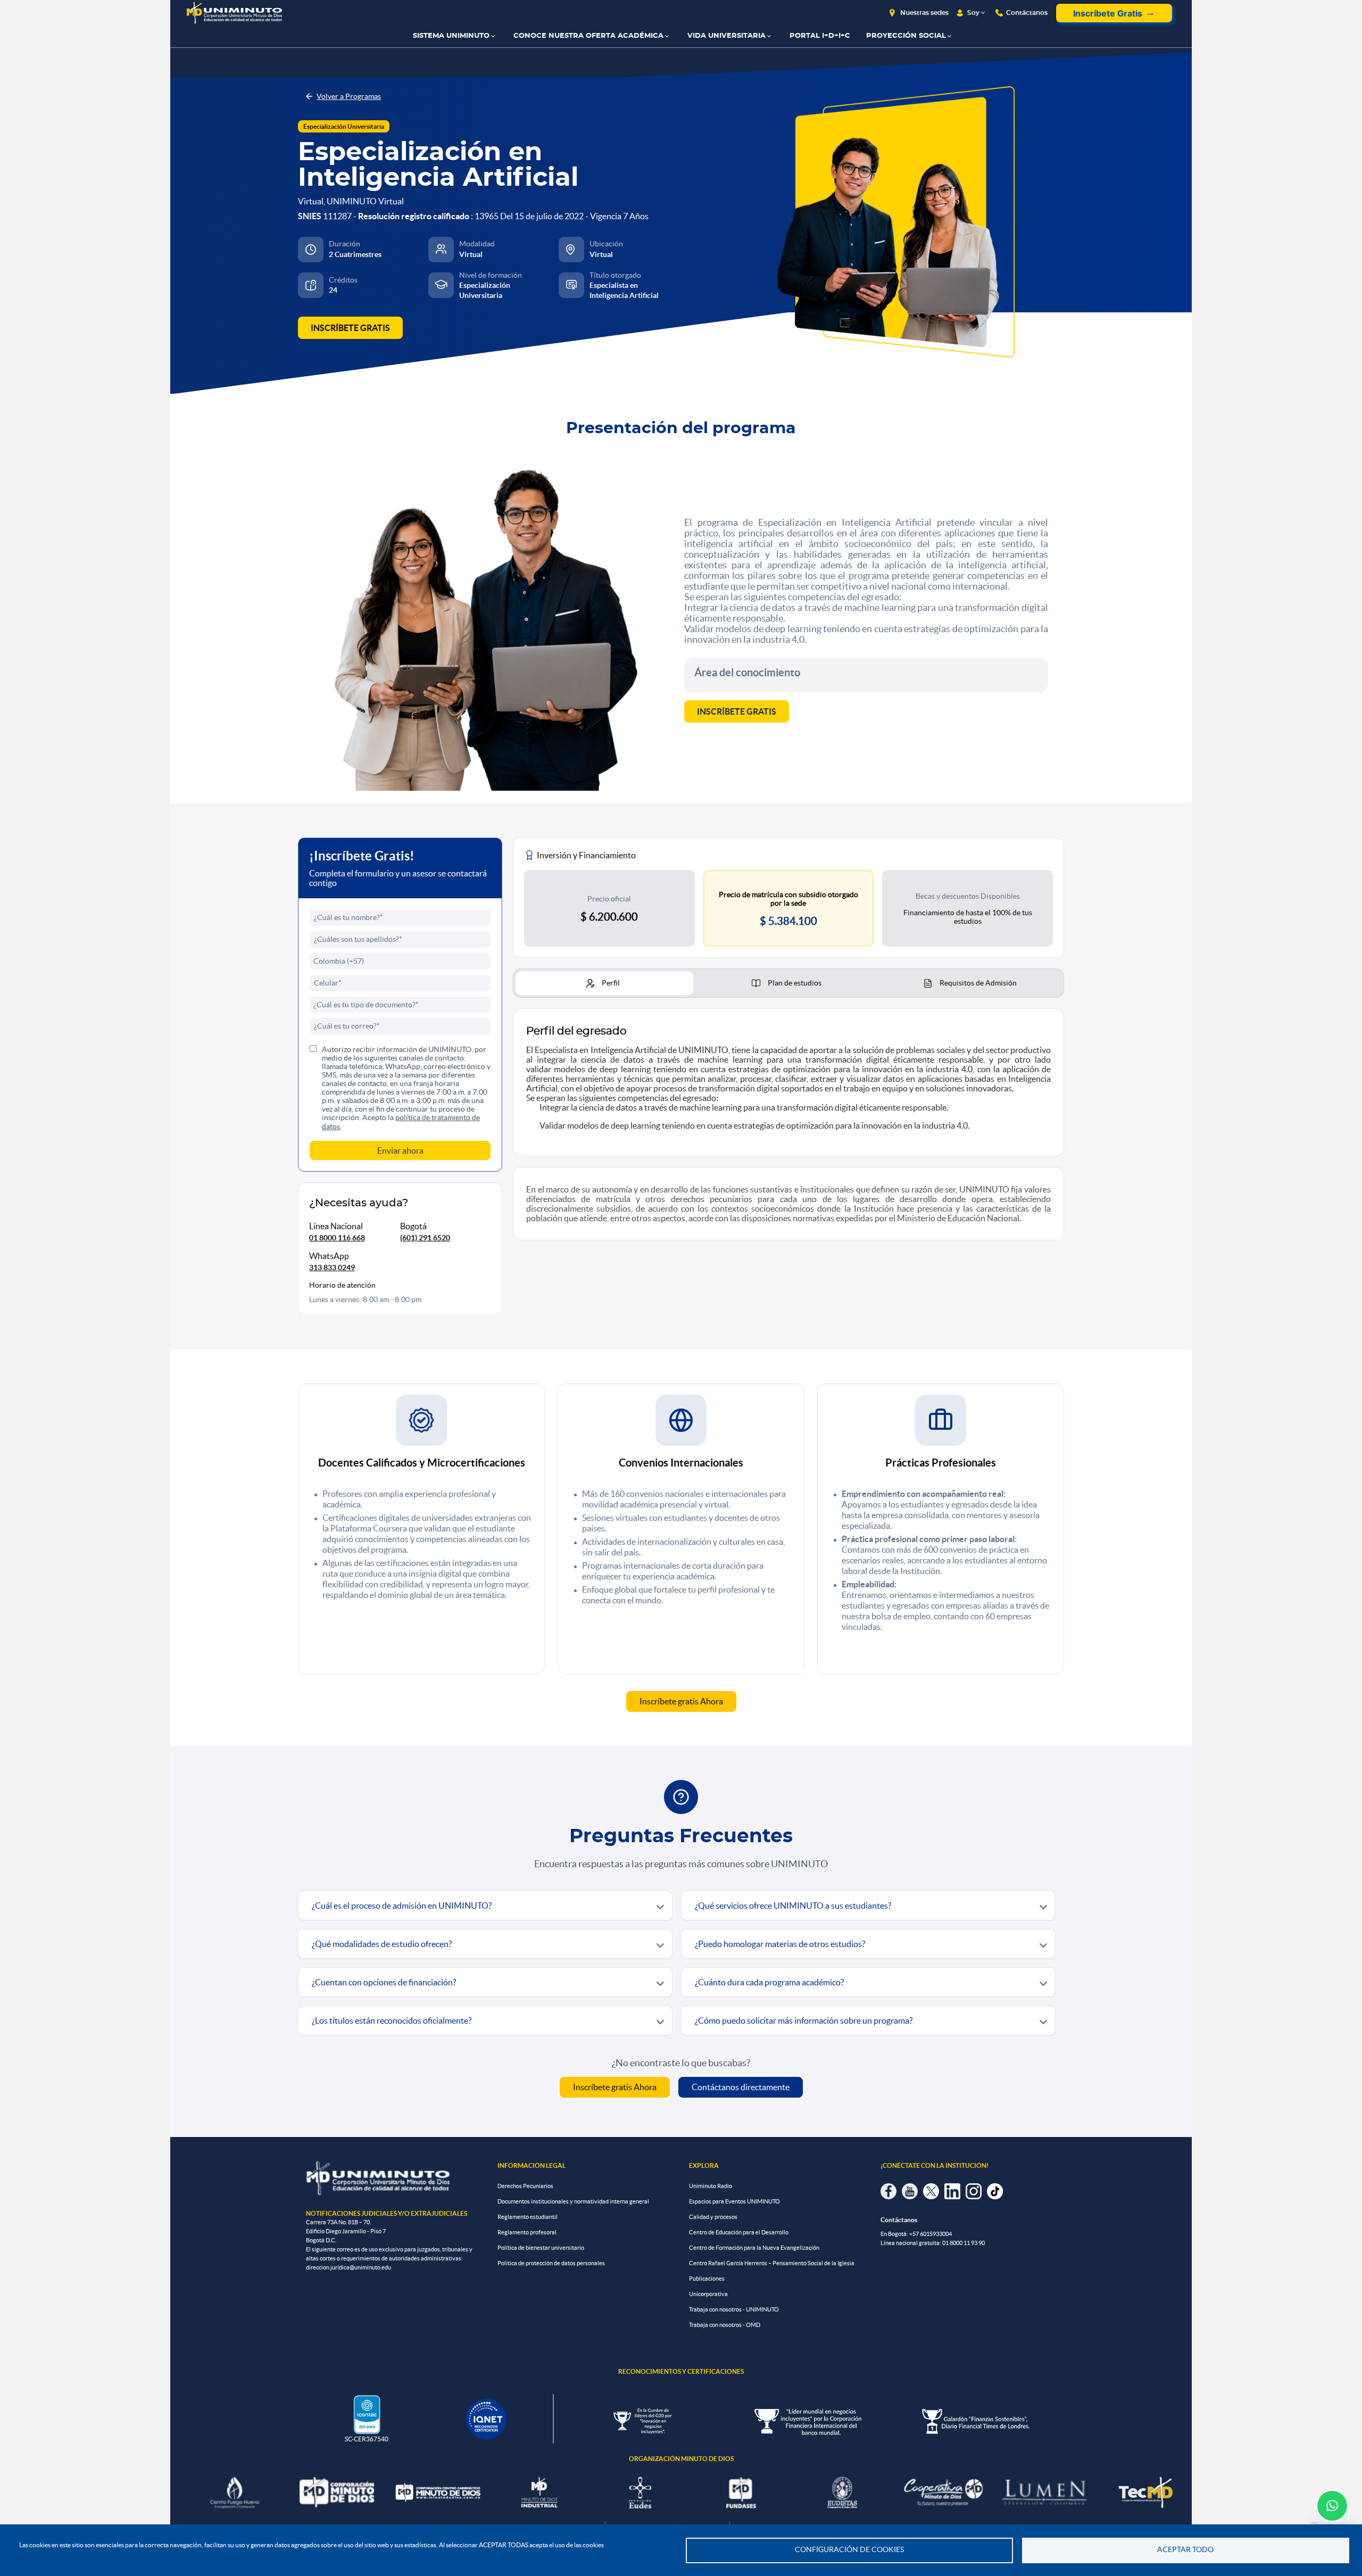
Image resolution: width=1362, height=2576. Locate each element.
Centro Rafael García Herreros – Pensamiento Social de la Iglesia (772, 2263)
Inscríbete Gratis (1108, 13)
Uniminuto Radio (711, 2186)
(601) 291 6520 (425, 1238)
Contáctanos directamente (741, 2087)
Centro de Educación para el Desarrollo (739, 2232)
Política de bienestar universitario (541, 2248)
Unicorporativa (708, 2294)
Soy (973, 13)
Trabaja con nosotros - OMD (725, 2325)
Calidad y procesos (713, 2217)
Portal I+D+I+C (820, 36)
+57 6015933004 (931, 2234)
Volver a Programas (349, 96)
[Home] (234, 13)
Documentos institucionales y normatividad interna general (573, 2201)
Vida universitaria (726, 36)
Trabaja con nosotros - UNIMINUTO (734, 2309)
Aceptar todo (1185, 2550)
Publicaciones (707, 2279)
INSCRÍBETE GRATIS (350, 328)
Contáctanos (1027, 13)
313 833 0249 (332, 1268)
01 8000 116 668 (337, 1238)
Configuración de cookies (849, 2550)
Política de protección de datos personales (551, 2263)
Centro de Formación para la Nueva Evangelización (754, 2248)
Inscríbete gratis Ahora (681, 1701)
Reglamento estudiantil (528, 2217)
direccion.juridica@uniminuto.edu (348, 2267)
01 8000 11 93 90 (964, 2243)
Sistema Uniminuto (451, 36)
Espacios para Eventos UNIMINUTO (734, 2201)
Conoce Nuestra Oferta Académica (588, 36)
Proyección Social (906, 36)
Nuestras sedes (924, 13)
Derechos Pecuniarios (525, 2186)
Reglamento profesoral (527, 2232)
